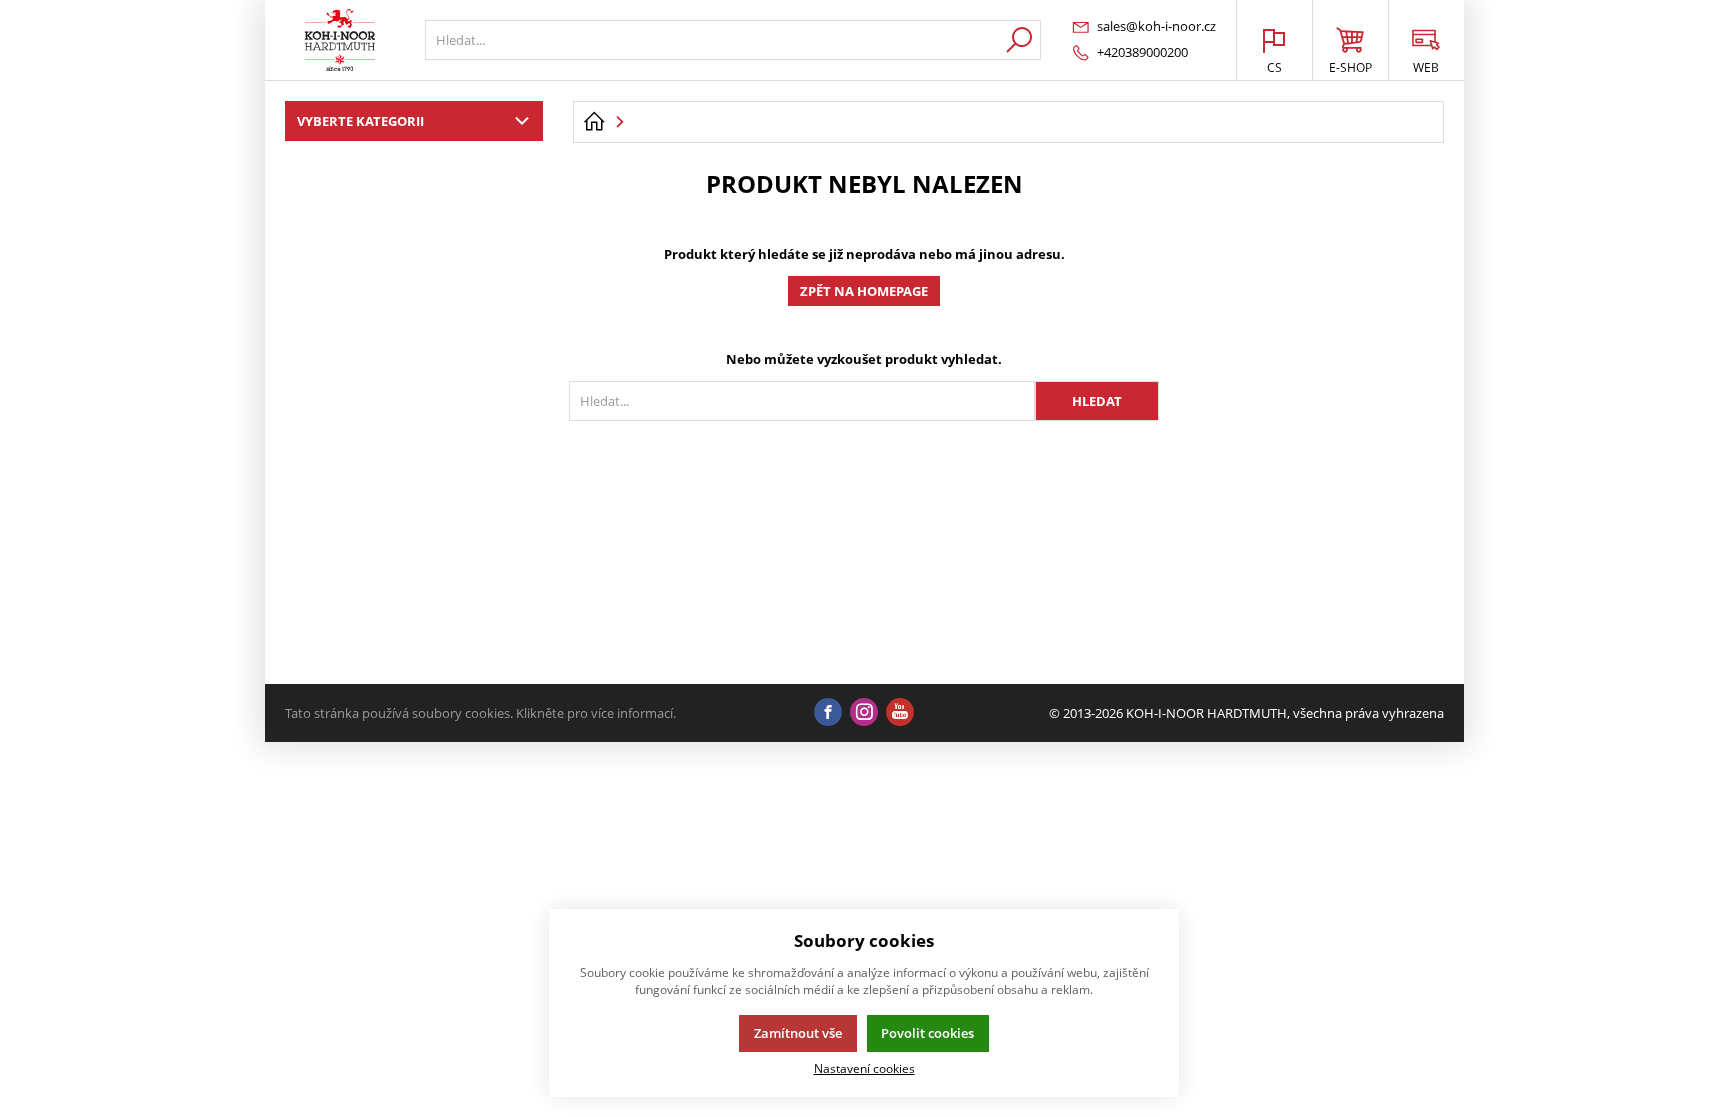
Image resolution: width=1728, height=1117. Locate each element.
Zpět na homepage (864, 291)
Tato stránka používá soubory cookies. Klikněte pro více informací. (480, 713)
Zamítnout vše (798, 1033)
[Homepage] (594, 122)
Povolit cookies (927, 1033)
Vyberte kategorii (360, 121)
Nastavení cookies (864, 1068)
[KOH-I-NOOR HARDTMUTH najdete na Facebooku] (828, 713)
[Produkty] (340, 40)
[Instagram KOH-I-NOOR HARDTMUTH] (864, 713)
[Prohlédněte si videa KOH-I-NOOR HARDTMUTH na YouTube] (900, 713)
